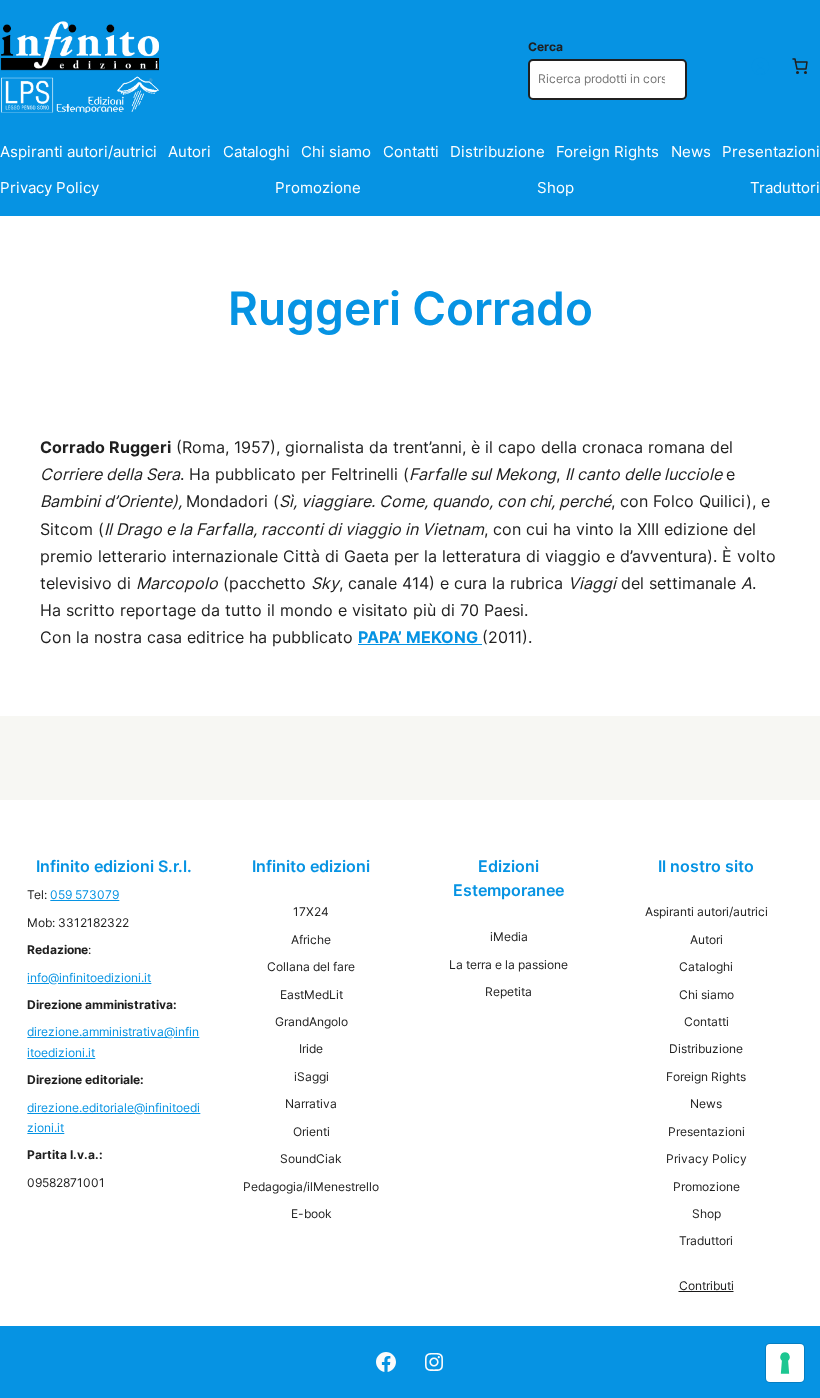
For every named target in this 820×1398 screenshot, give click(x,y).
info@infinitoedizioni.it (89, 977)
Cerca (545, 46)
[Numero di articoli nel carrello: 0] (800, 66)
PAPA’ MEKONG (420, 637)
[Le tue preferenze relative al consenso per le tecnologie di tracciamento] (785, 1363)
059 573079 (84, 894)
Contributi (706, 1285)
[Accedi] (760, 66)
